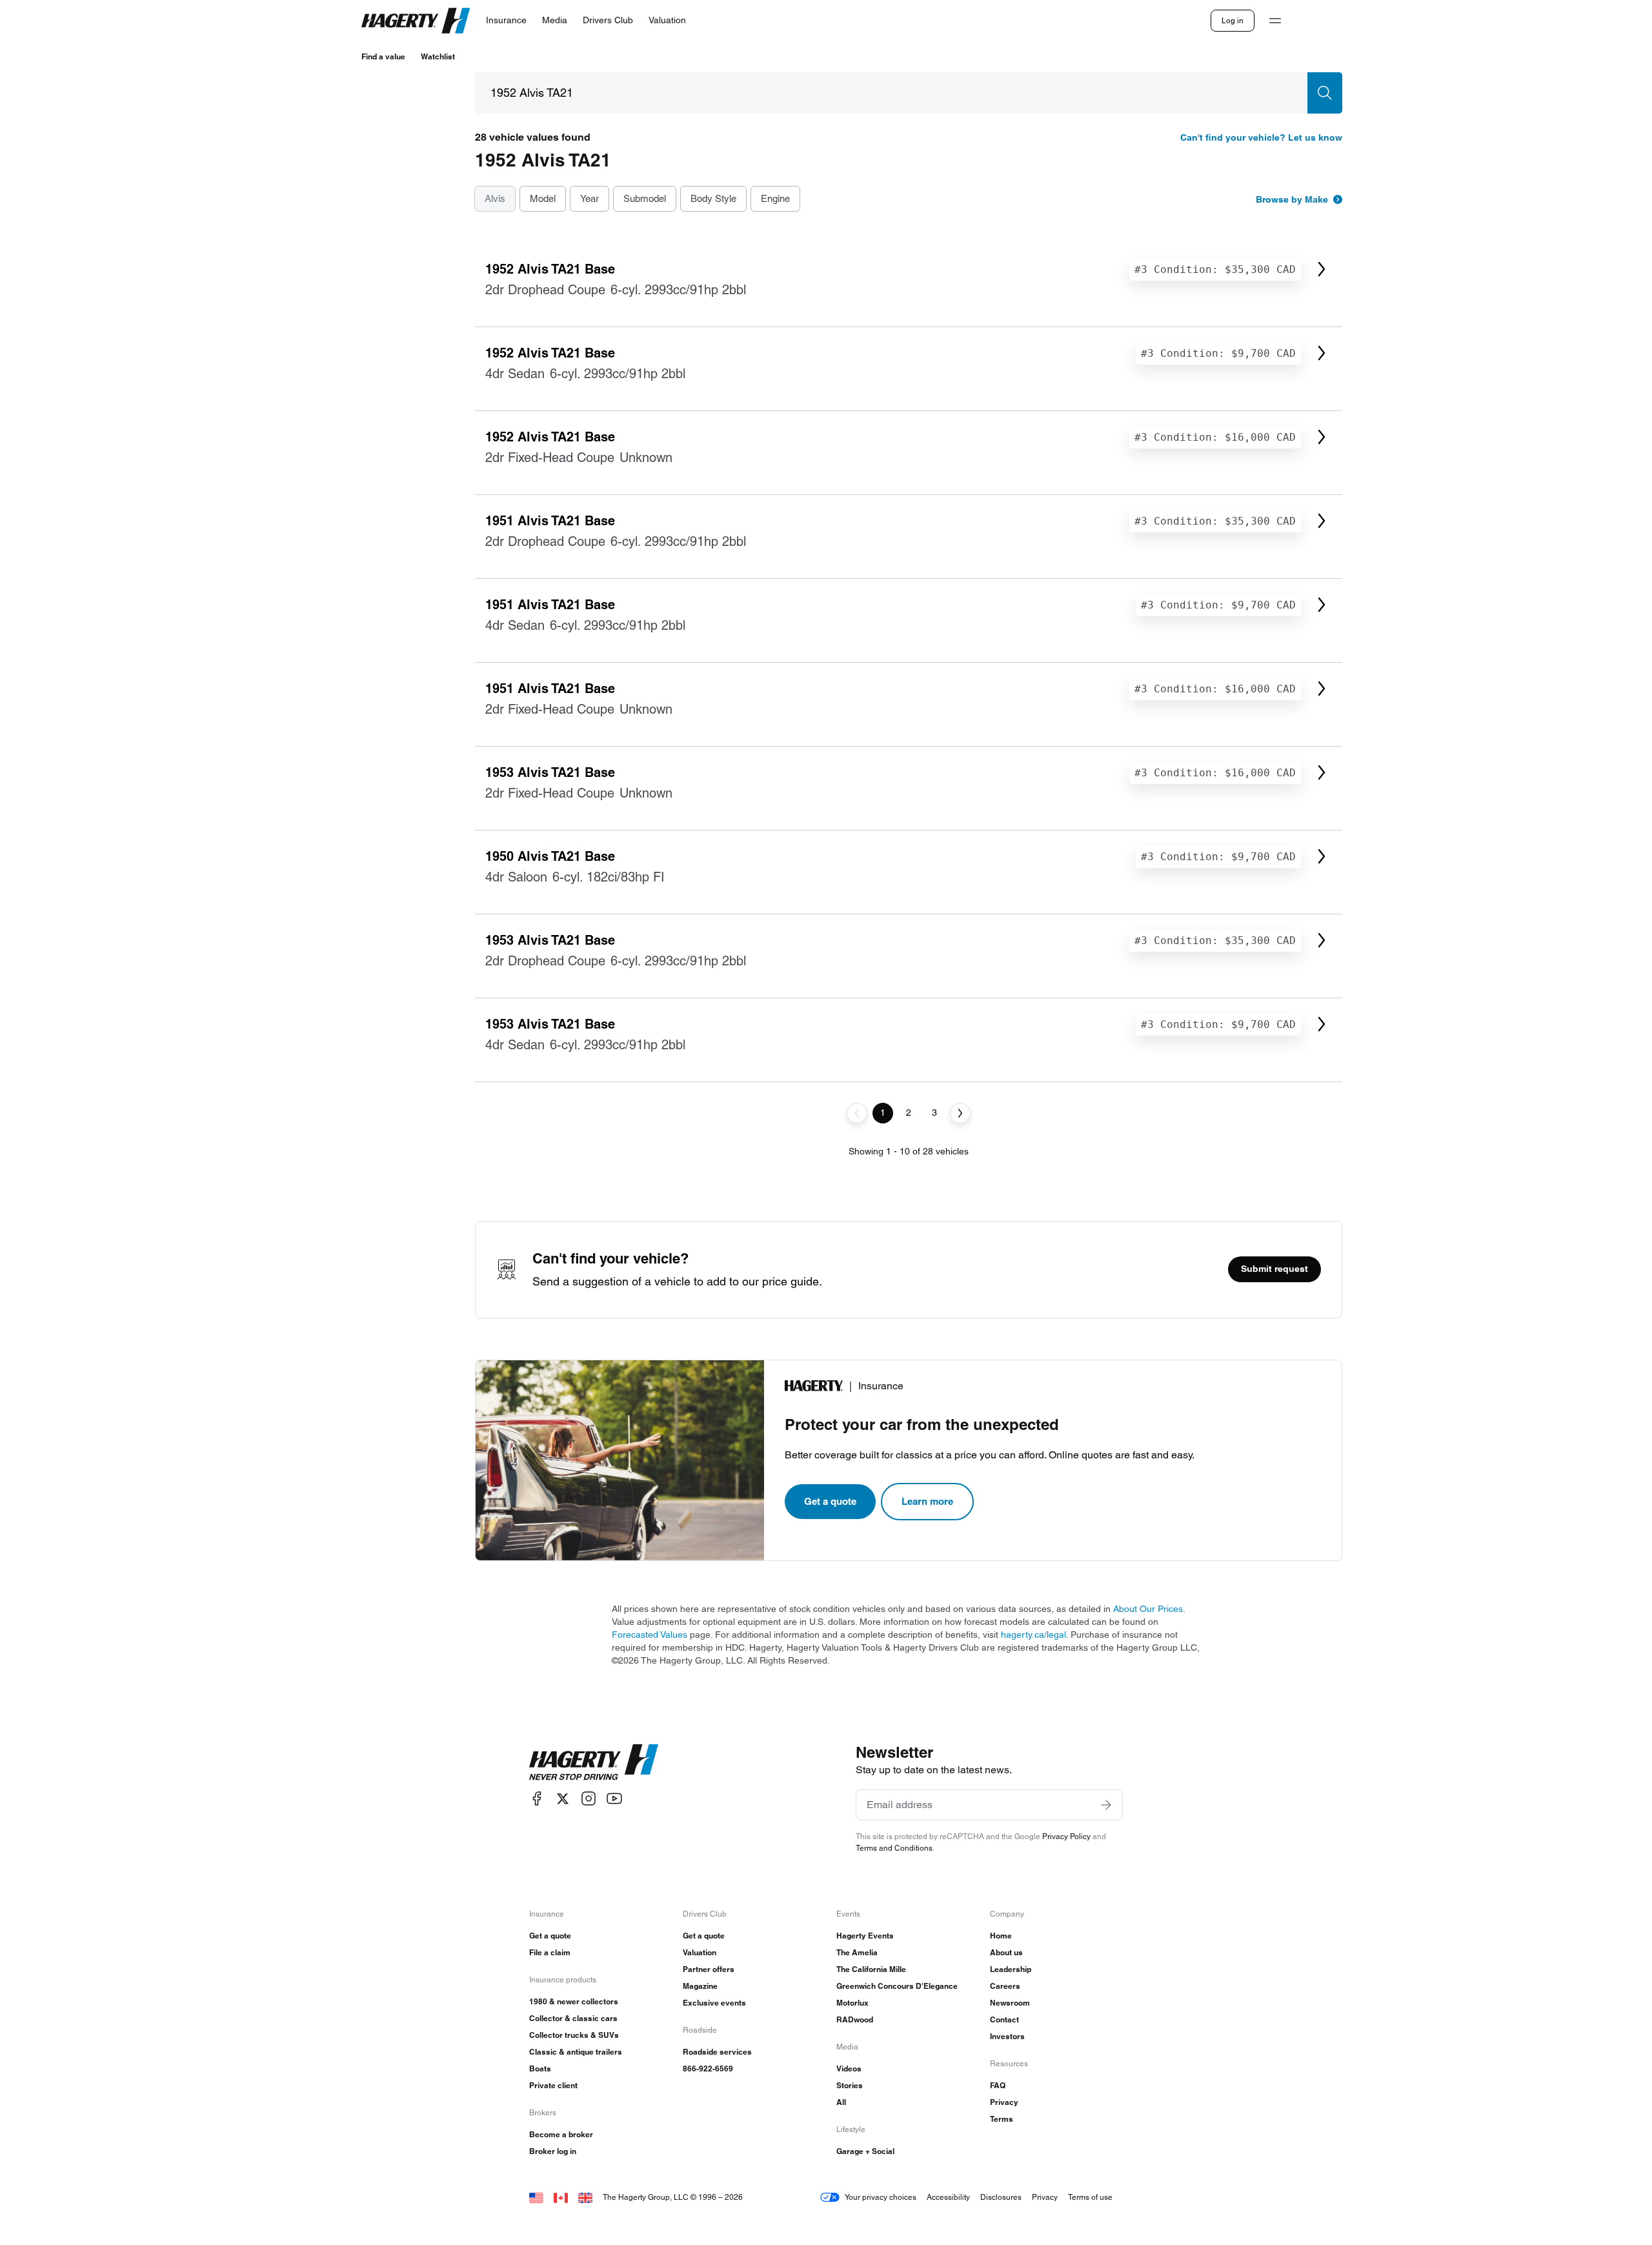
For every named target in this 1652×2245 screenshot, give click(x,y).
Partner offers (709, 1969)
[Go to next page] (960, 1113)
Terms (1002, 2119)
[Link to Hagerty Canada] (561, 2197)
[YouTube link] (614, 1799)
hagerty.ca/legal (1033, 1635)
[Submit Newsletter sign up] (1106, 1805)
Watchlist (438, 56)
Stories (850, 2085)
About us (1006, 1952)
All (841, 2102)
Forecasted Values (650, 1635)
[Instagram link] (589, 1799)
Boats (540, 2069)
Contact (1004, 2019)
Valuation (700, 1952)
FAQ (998, 2085)
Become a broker (561, 2134)
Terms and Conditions (894, 1848)
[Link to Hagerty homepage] (594, 1762)
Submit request (1274, 1269)
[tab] (495, 199)
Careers (1005, 1986)
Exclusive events (714, 2003)
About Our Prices (1148, 1609)
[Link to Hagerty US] (536, 2197)
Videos (849, 2069)
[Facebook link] (537, 1799)
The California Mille (871, 1969)
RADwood (855, 2019)
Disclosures (1001, 2197)
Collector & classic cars (573, 2018)
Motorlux (852, 2003)
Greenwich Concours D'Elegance (897, 1986)
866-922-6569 (708, 2069)
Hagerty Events (865, 1936)
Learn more (927, 1501)
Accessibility (948, 2197)
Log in (1233, 20)
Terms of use (1090, 2197)
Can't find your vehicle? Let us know (1261, 137)
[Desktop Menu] (1275, 21)
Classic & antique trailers (576, 2052)
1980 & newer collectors (574, 2001)
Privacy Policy (1066, 1836)
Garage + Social (865, 2151)
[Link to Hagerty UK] (585, 2197)
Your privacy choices (881, 2197)
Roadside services (717, 2052)
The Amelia (857, 1952)
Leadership (1011, 1969)
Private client (553, 2085)
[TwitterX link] (563, 1799)
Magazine (700, 1986)
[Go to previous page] (857, 1113)
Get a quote (830, 1501)
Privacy (1004, 2102)
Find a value (383, 56)
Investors (1007, 2036)
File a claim (550, 1952)
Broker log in (553, 2151)
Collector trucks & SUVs (574, 2035)
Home (1001, 1936)
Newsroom (1010, 2003)
